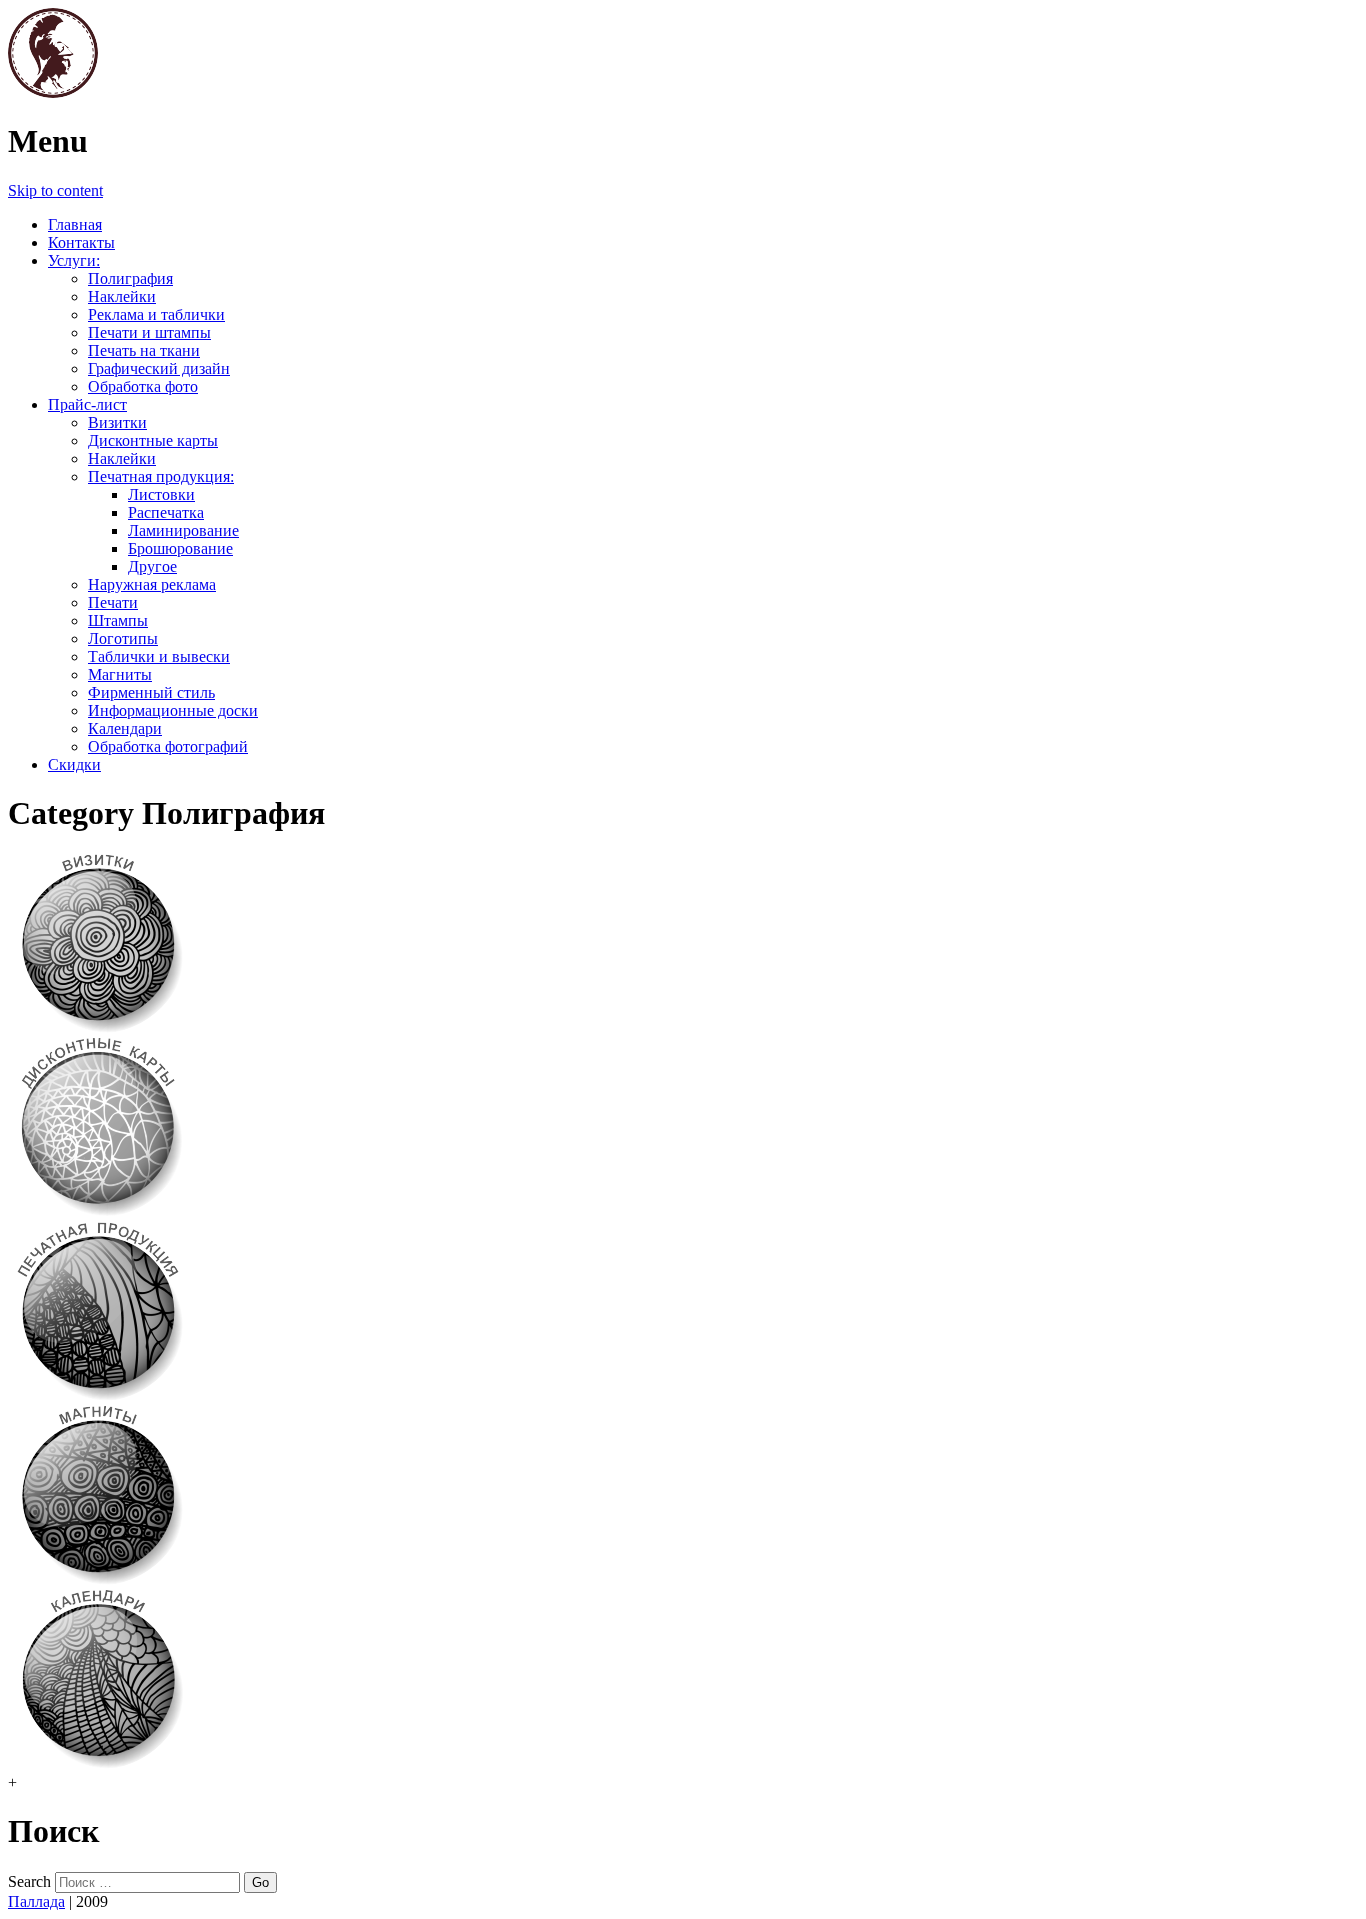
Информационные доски (173, 710)
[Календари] (98, 1764)
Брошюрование (180, 548)
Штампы (118, 620)
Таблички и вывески (159, 656)
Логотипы (123, 638)
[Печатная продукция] (98, 1396)
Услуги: (74, 260)
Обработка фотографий (168, 746)
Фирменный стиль (151, 692)
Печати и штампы (149, 332)
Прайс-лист (87, 404)
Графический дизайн (159, 368)
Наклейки (122, 296)
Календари (125, 728)
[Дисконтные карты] (98, 1212)
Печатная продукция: (161, 476)
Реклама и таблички (156, 314)
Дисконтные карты (153, 440)
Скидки (74, 764)
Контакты (81, 242)
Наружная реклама (152, 584)
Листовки (161, 494)
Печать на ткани (144, 350)
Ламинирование (183, 530)
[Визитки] (98, 1028)
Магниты (120, 674)
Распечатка (166, 512)
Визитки (117, 422)
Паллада (36, 1901)
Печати (113, 602)
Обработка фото (143, 386)
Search (29, 1881)
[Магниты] (98, 1580)
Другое (152, 566)
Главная (75, 224)
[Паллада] (53, 92)
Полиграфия (130, 278)
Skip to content (55, 190)
